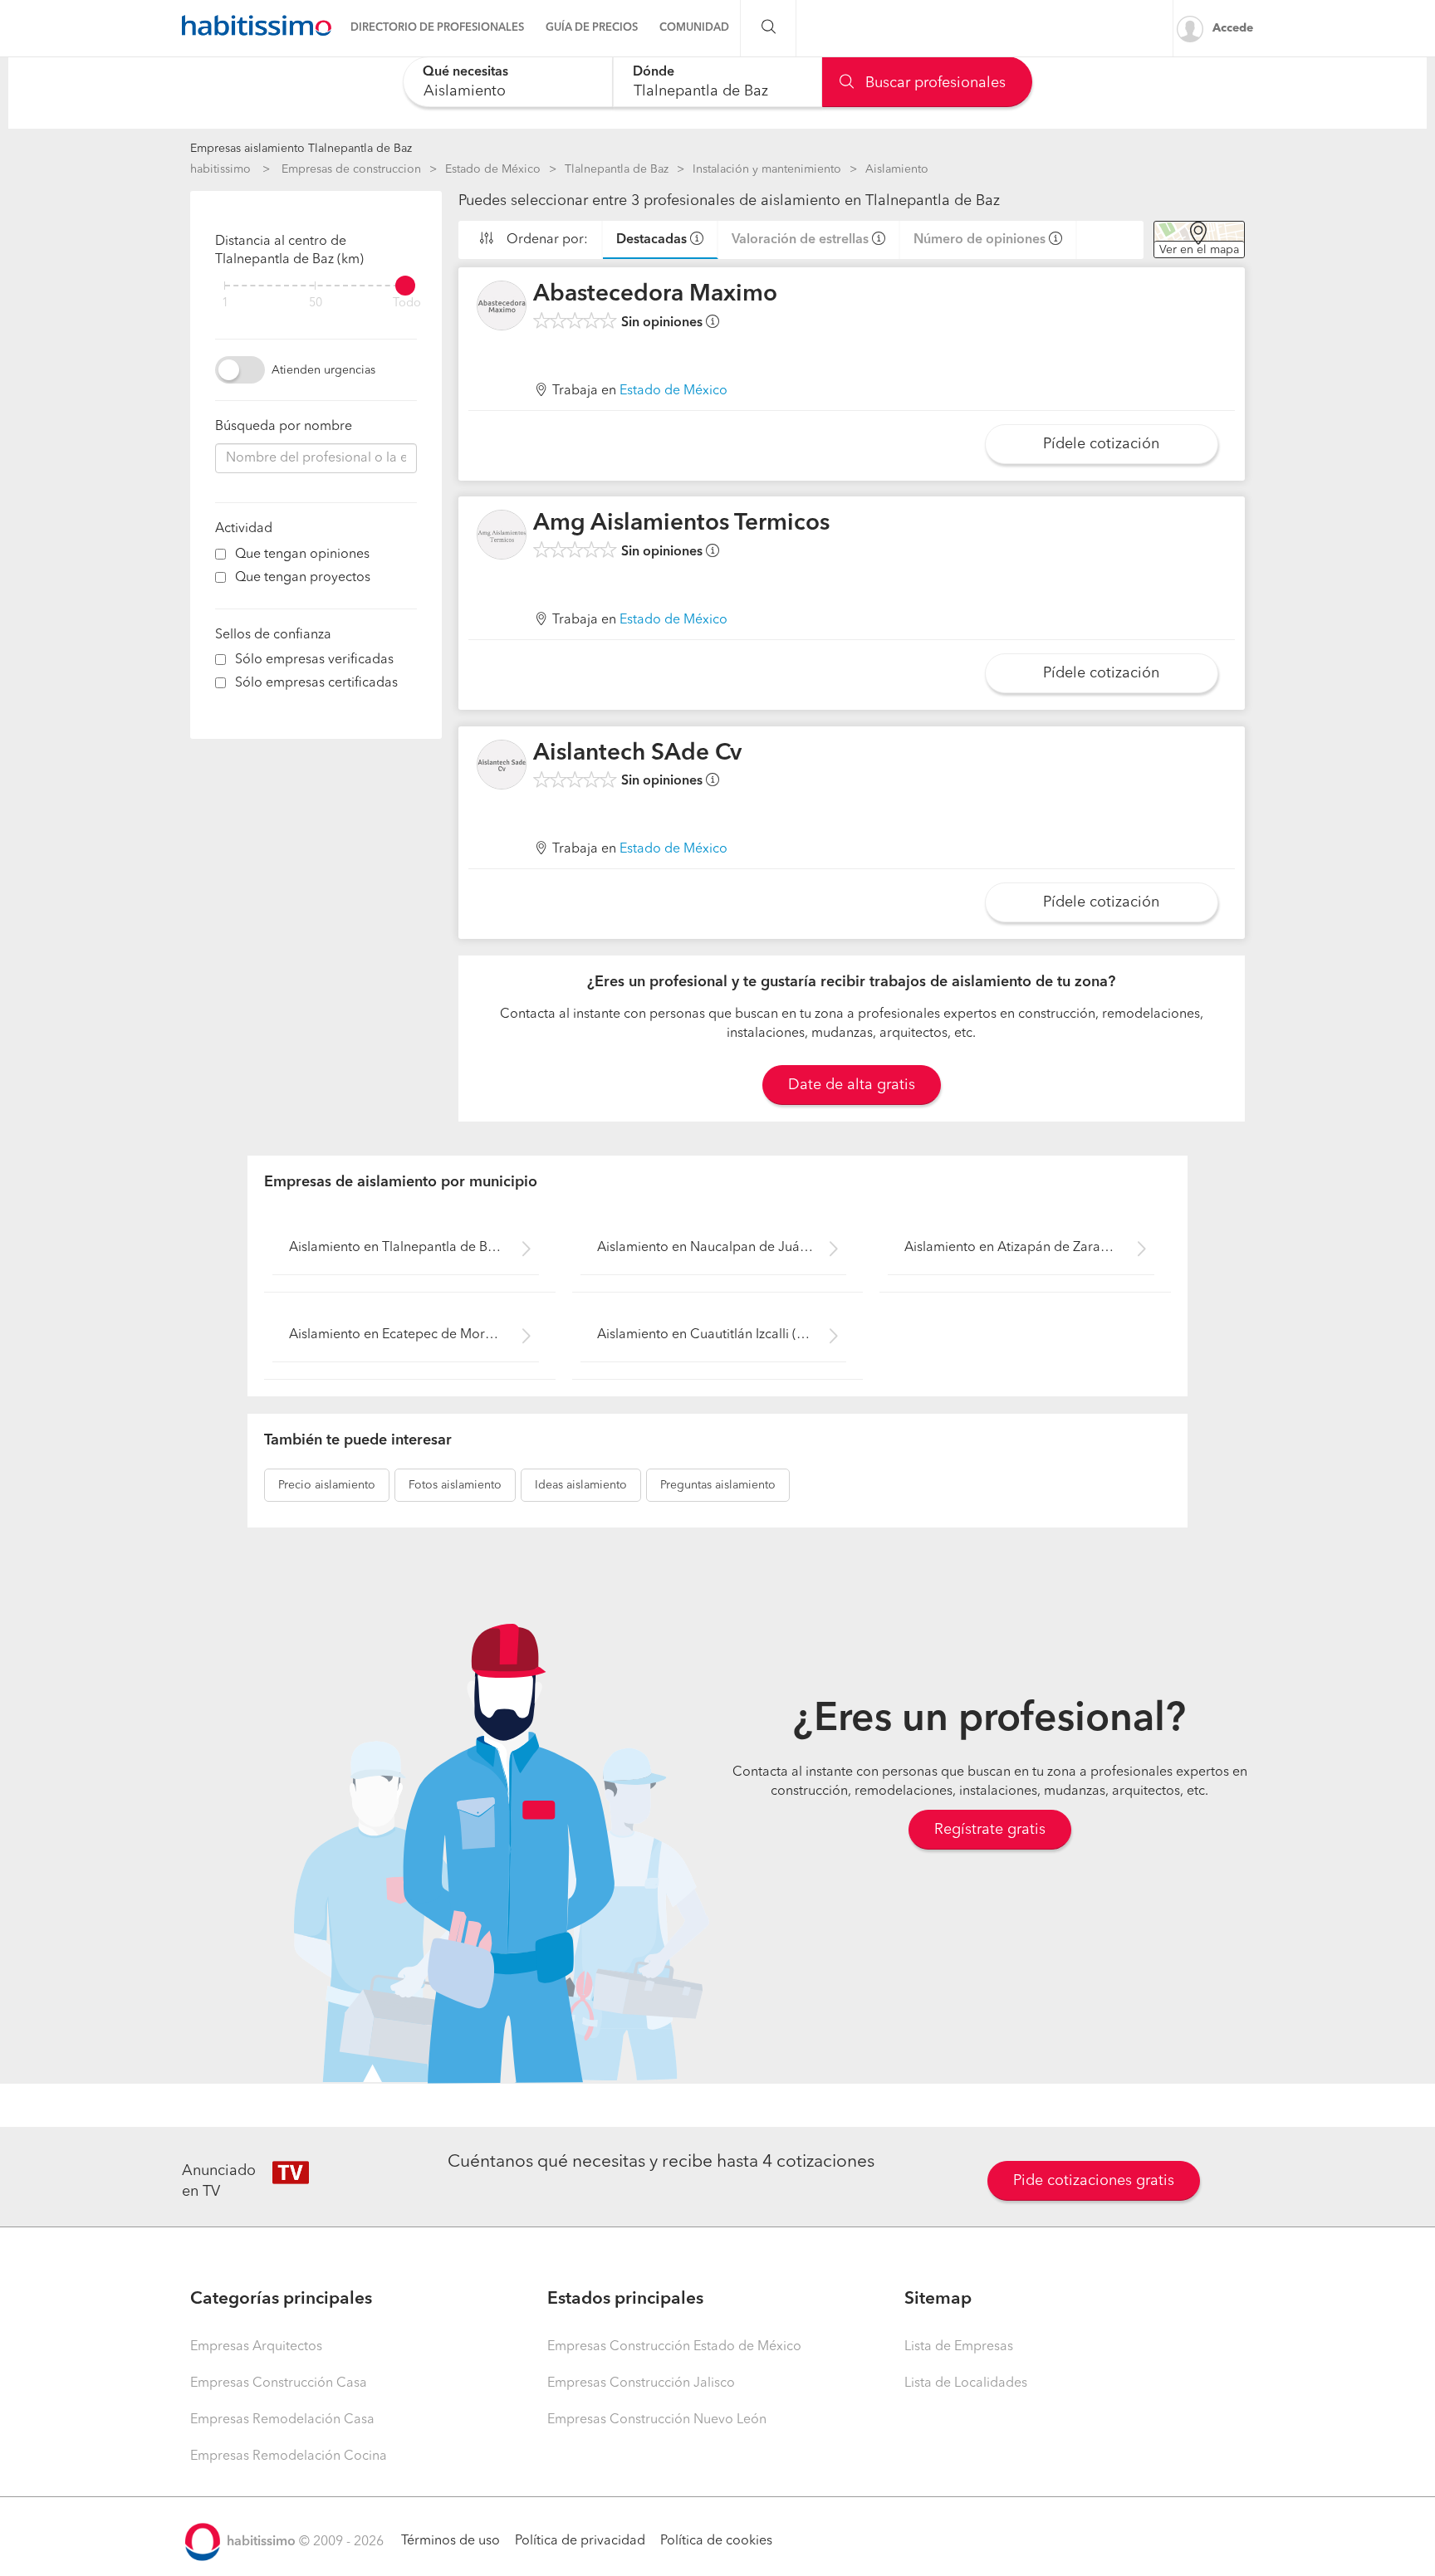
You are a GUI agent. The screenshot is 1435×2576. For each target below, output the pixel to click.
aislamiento (327, 1485)
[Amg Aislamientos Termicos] (502, 535)
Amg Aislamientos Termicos (681, 524)
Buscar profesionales (933, 83)
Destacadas (651, 240)
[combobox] (508, 82)
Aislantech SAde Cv (637, 754)
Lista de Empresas (959, 2347)
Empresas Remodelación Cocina (289, 2456)
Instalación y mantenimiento (767, 169)
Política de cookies (716, 2541)
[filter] (316, 286)
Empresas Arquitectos (256, 2347)
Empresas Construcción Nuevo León (657, 2420)
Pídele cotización (1101, 444)
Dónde (654, 72)
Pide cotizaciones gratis (1094, 2181)
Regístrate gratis (990, 1830)
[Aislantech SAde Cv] (502, 765)
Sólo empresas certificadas (316, 683)
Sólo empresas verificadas (314, 660)
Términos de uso (451, 2541)
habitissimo (220, 169)
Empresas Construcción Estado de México (674, 2347)
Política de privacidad (580, 2541)
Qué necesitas (465, 72)
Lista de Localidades (966, 2383)
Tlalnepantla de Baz (617, 169)
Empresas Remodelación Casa (282, 2420)
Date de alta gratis (852, 1085)
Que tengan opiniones (302, 555)
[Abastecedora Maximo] (502, 306)
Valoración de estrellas (800, 240)
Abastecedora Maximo (655, 295)
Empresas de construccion (351, 169)
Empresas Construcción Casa (279, 2383)
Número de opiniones (980, 240)
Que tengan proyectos (303, 578)
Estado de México (493, 169)
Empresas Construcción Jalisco (641, 2383)
